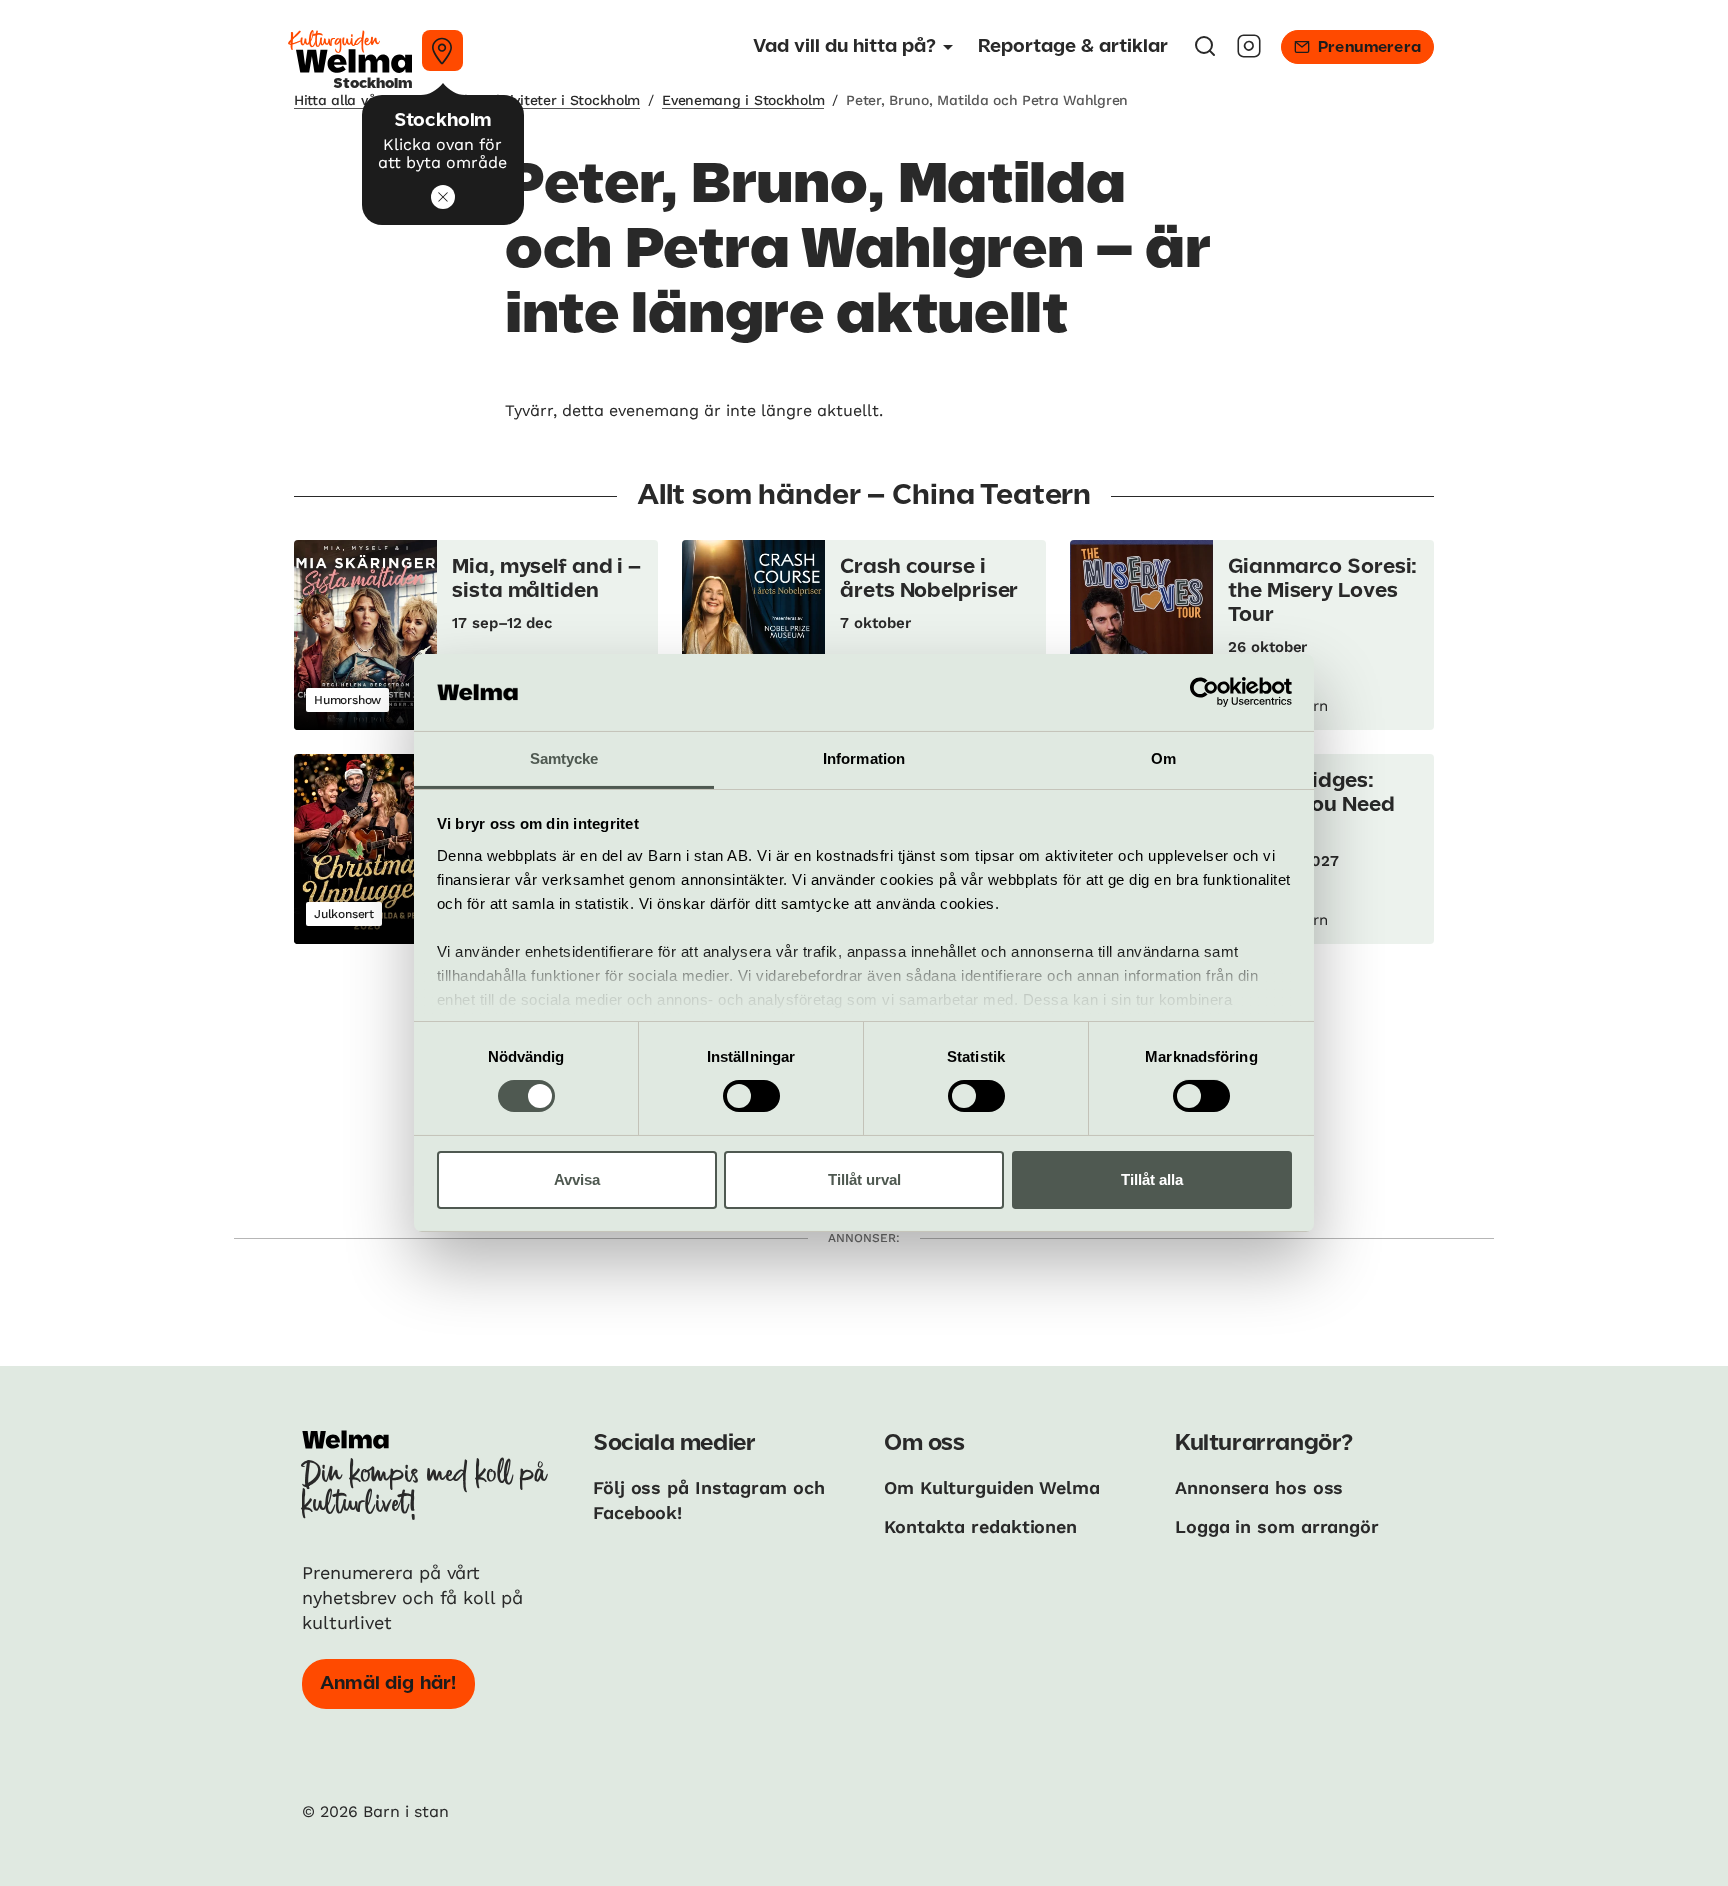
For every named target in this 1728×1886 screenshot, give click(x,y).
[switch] (751, 1096)
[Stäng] (443, 197)
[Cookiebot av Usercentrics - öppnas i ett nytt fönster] (1204, 692)
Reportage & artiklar (1073, 47)
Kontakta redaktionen (980, 1526)
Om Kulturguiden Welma (992, 1487)
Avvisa (577, 1179)
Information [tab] (864, 758)
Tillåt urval (864, 1179)
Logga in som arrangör (1277, 1526)
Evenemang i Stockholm (743, 100)
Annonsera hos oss (1259, 1487)
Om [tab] (1163, 758)
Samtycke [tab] (564, 758)
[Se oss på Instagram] (1249, 52)
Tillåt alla (1152, 1179)
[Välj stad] (442, 50)
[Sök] (1205, 52)
